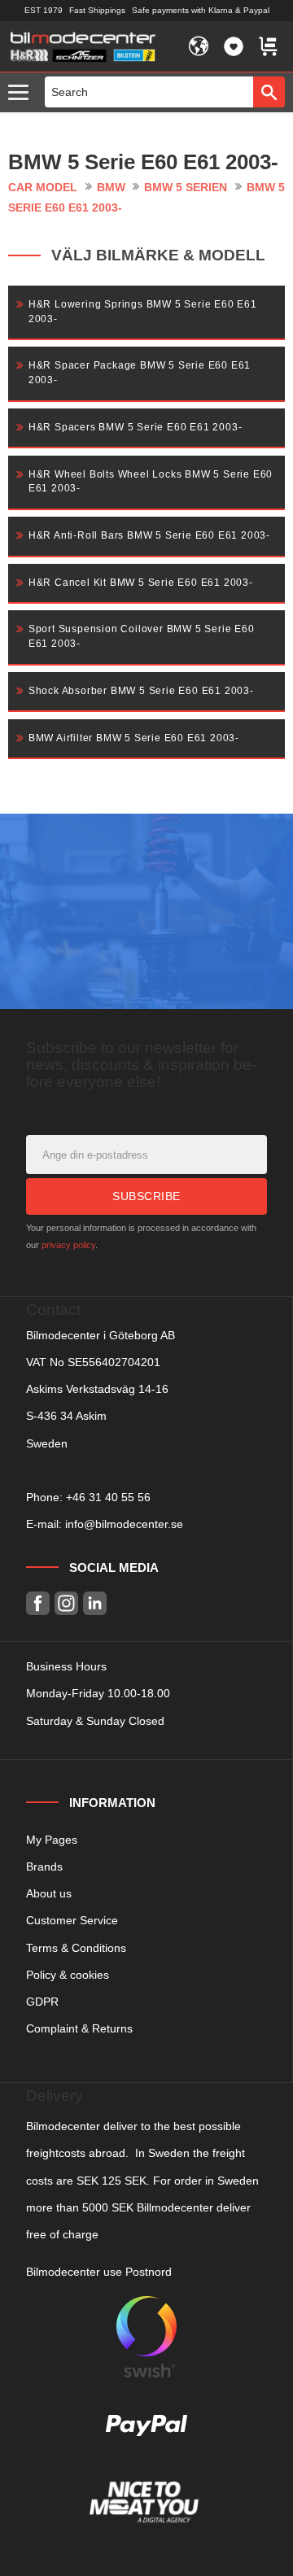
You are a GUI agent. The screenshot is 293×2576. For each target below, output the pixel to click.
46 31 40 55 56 (112, 1497)
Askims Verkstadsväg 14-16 (97, 1389)
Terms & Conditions (76, 1948)
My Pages (52, 1840)
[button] (22, 93)
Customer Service (72, 1920)
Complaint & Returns (79, 2028)
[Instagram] (66, 1603)
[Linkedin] (95, 1603)
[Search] (269, 92)
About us (49, 1893)
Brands (44, 1867)
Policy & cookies (68, 1975)
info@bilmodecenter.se (124, 1524)
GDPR (42, 2002)
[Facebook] (38, 1603)
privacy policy (68, 1245)
